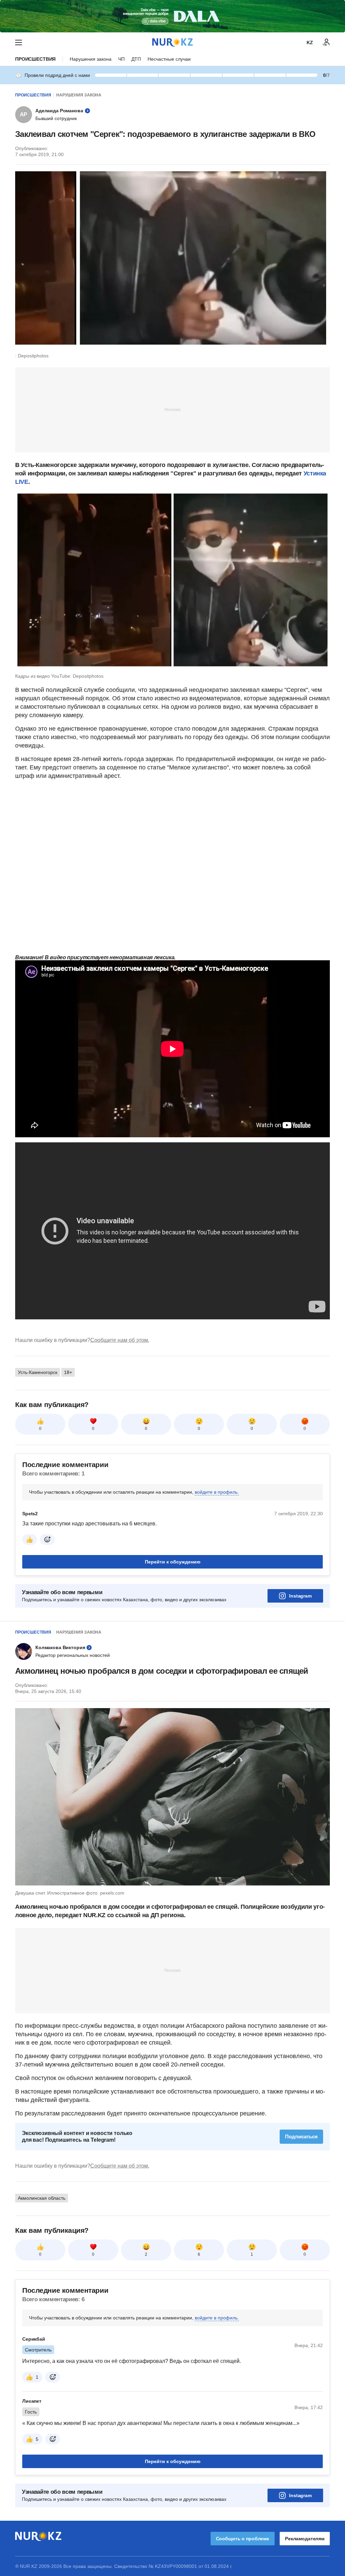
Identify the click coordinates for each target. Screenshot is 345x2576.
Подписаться (301, 2136)
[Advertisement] (172, 409)
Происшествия (35, 59)
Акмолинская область (42, 2198)
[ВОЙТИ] (326, 42)
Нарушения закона (91, 59)
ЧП (121, 59)
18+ (68, 1372)
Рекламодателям (305, 2539)
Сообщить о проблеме (243, 2539)
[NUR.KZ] (172, 42)
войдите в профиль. (217, 1492)
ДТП (136, 59)
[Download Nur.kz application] (172, 16)
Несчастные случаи (169, 59)
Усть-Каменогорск (38, 1372)
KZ (310, 42)
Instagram (300, 1596)
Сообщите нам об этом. (120, 1340)
